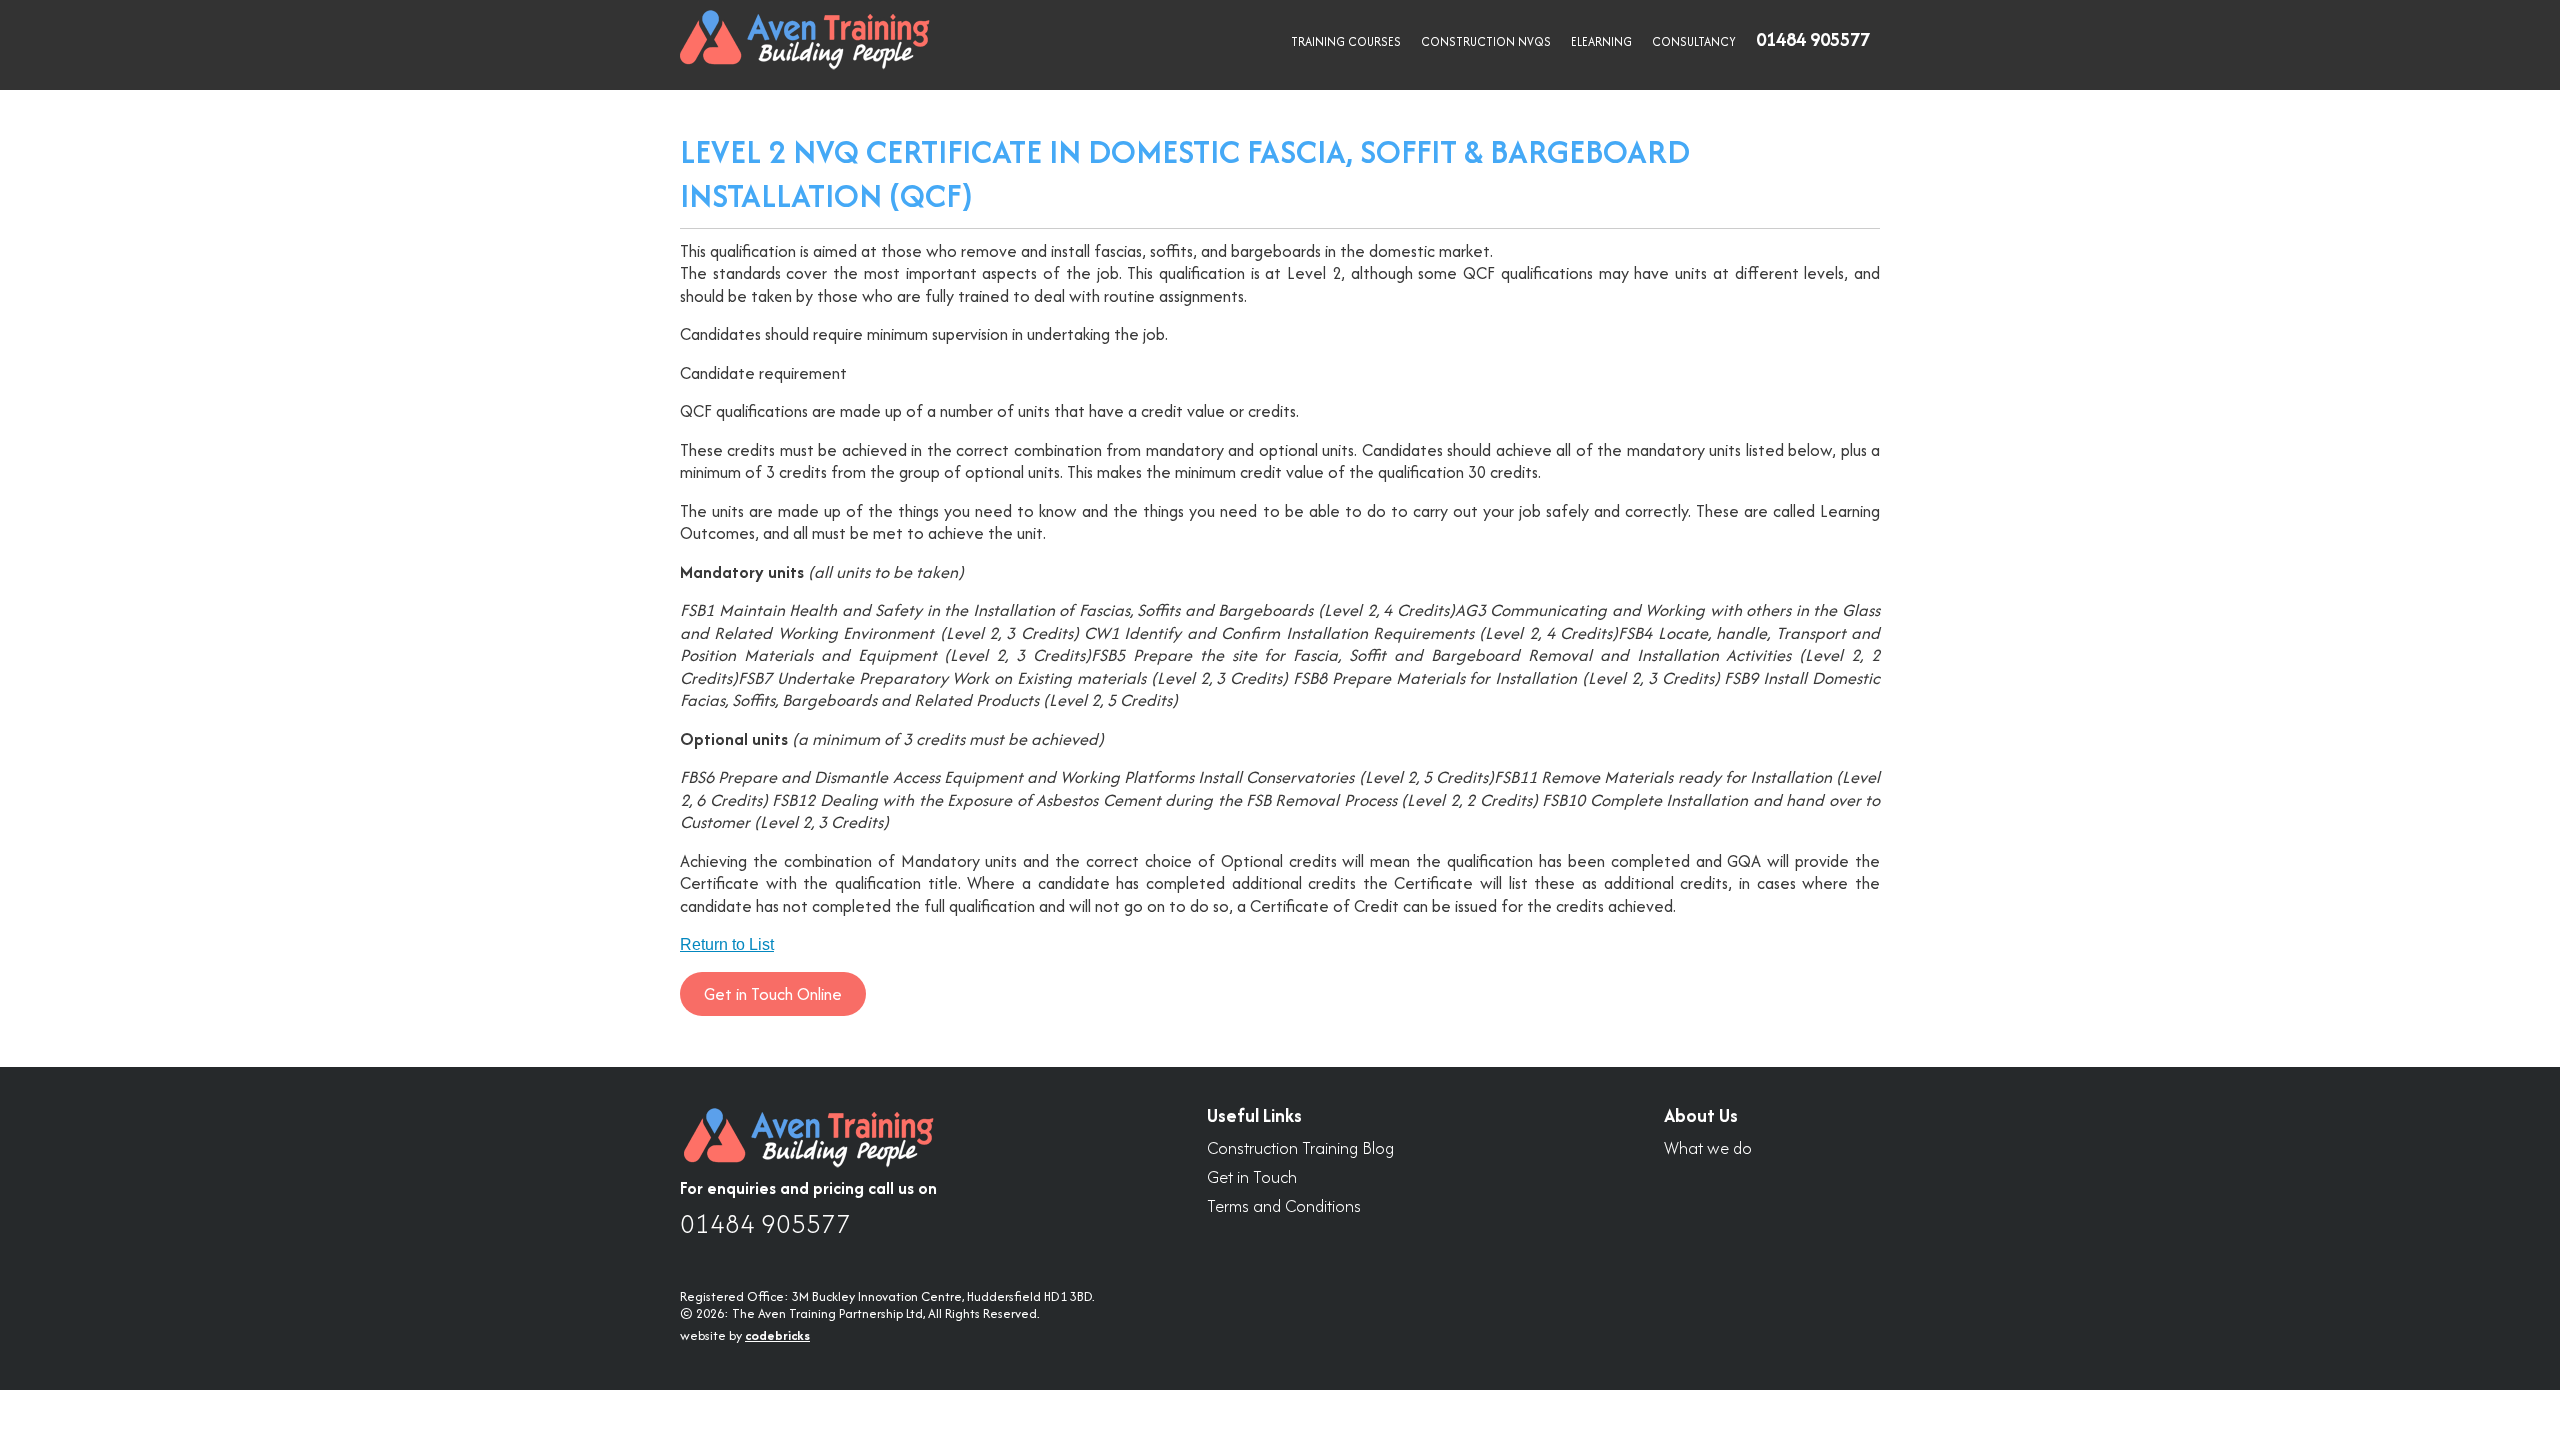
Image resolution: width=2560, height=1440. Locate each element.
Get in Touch (1252, 1177)
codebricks (777, 1335)
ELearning (1601, 41)
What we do (1708, 1148)
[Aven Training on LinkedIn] (1688, 1207)
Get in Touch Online (773, 994)
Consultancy (1694, 41)
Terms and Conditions (1284, 1206)
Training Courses (1346, 41)
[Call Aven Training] (1800, 1207)
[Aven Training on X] (1744, 1207)
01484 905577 (765, 1224)
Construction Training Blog (1300, 1148)
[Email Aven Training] (1856, 1207)
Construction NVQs (1486, 41)
